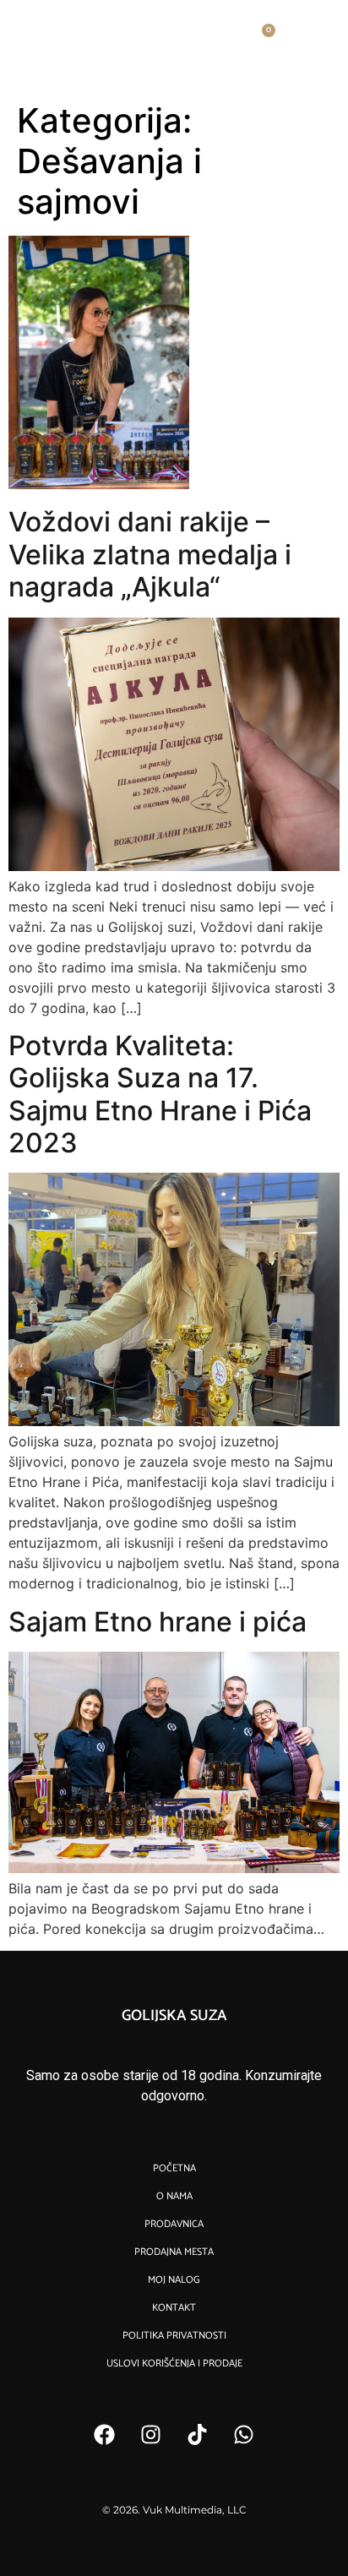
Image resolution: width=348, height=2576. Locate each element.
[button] (324, 39)
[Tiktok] (198, 2435)
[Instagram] (151, 2435)
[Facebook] (105, 2435)
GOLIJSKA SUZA (174, 2016)
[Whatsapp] (244, 2435)
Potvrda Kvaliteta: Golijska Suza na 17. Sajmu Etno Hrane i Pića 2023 (160, 1094)
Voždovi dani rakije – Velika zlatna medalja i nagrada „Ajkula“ (150, 554)
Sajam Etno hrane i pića (158, 1622)
